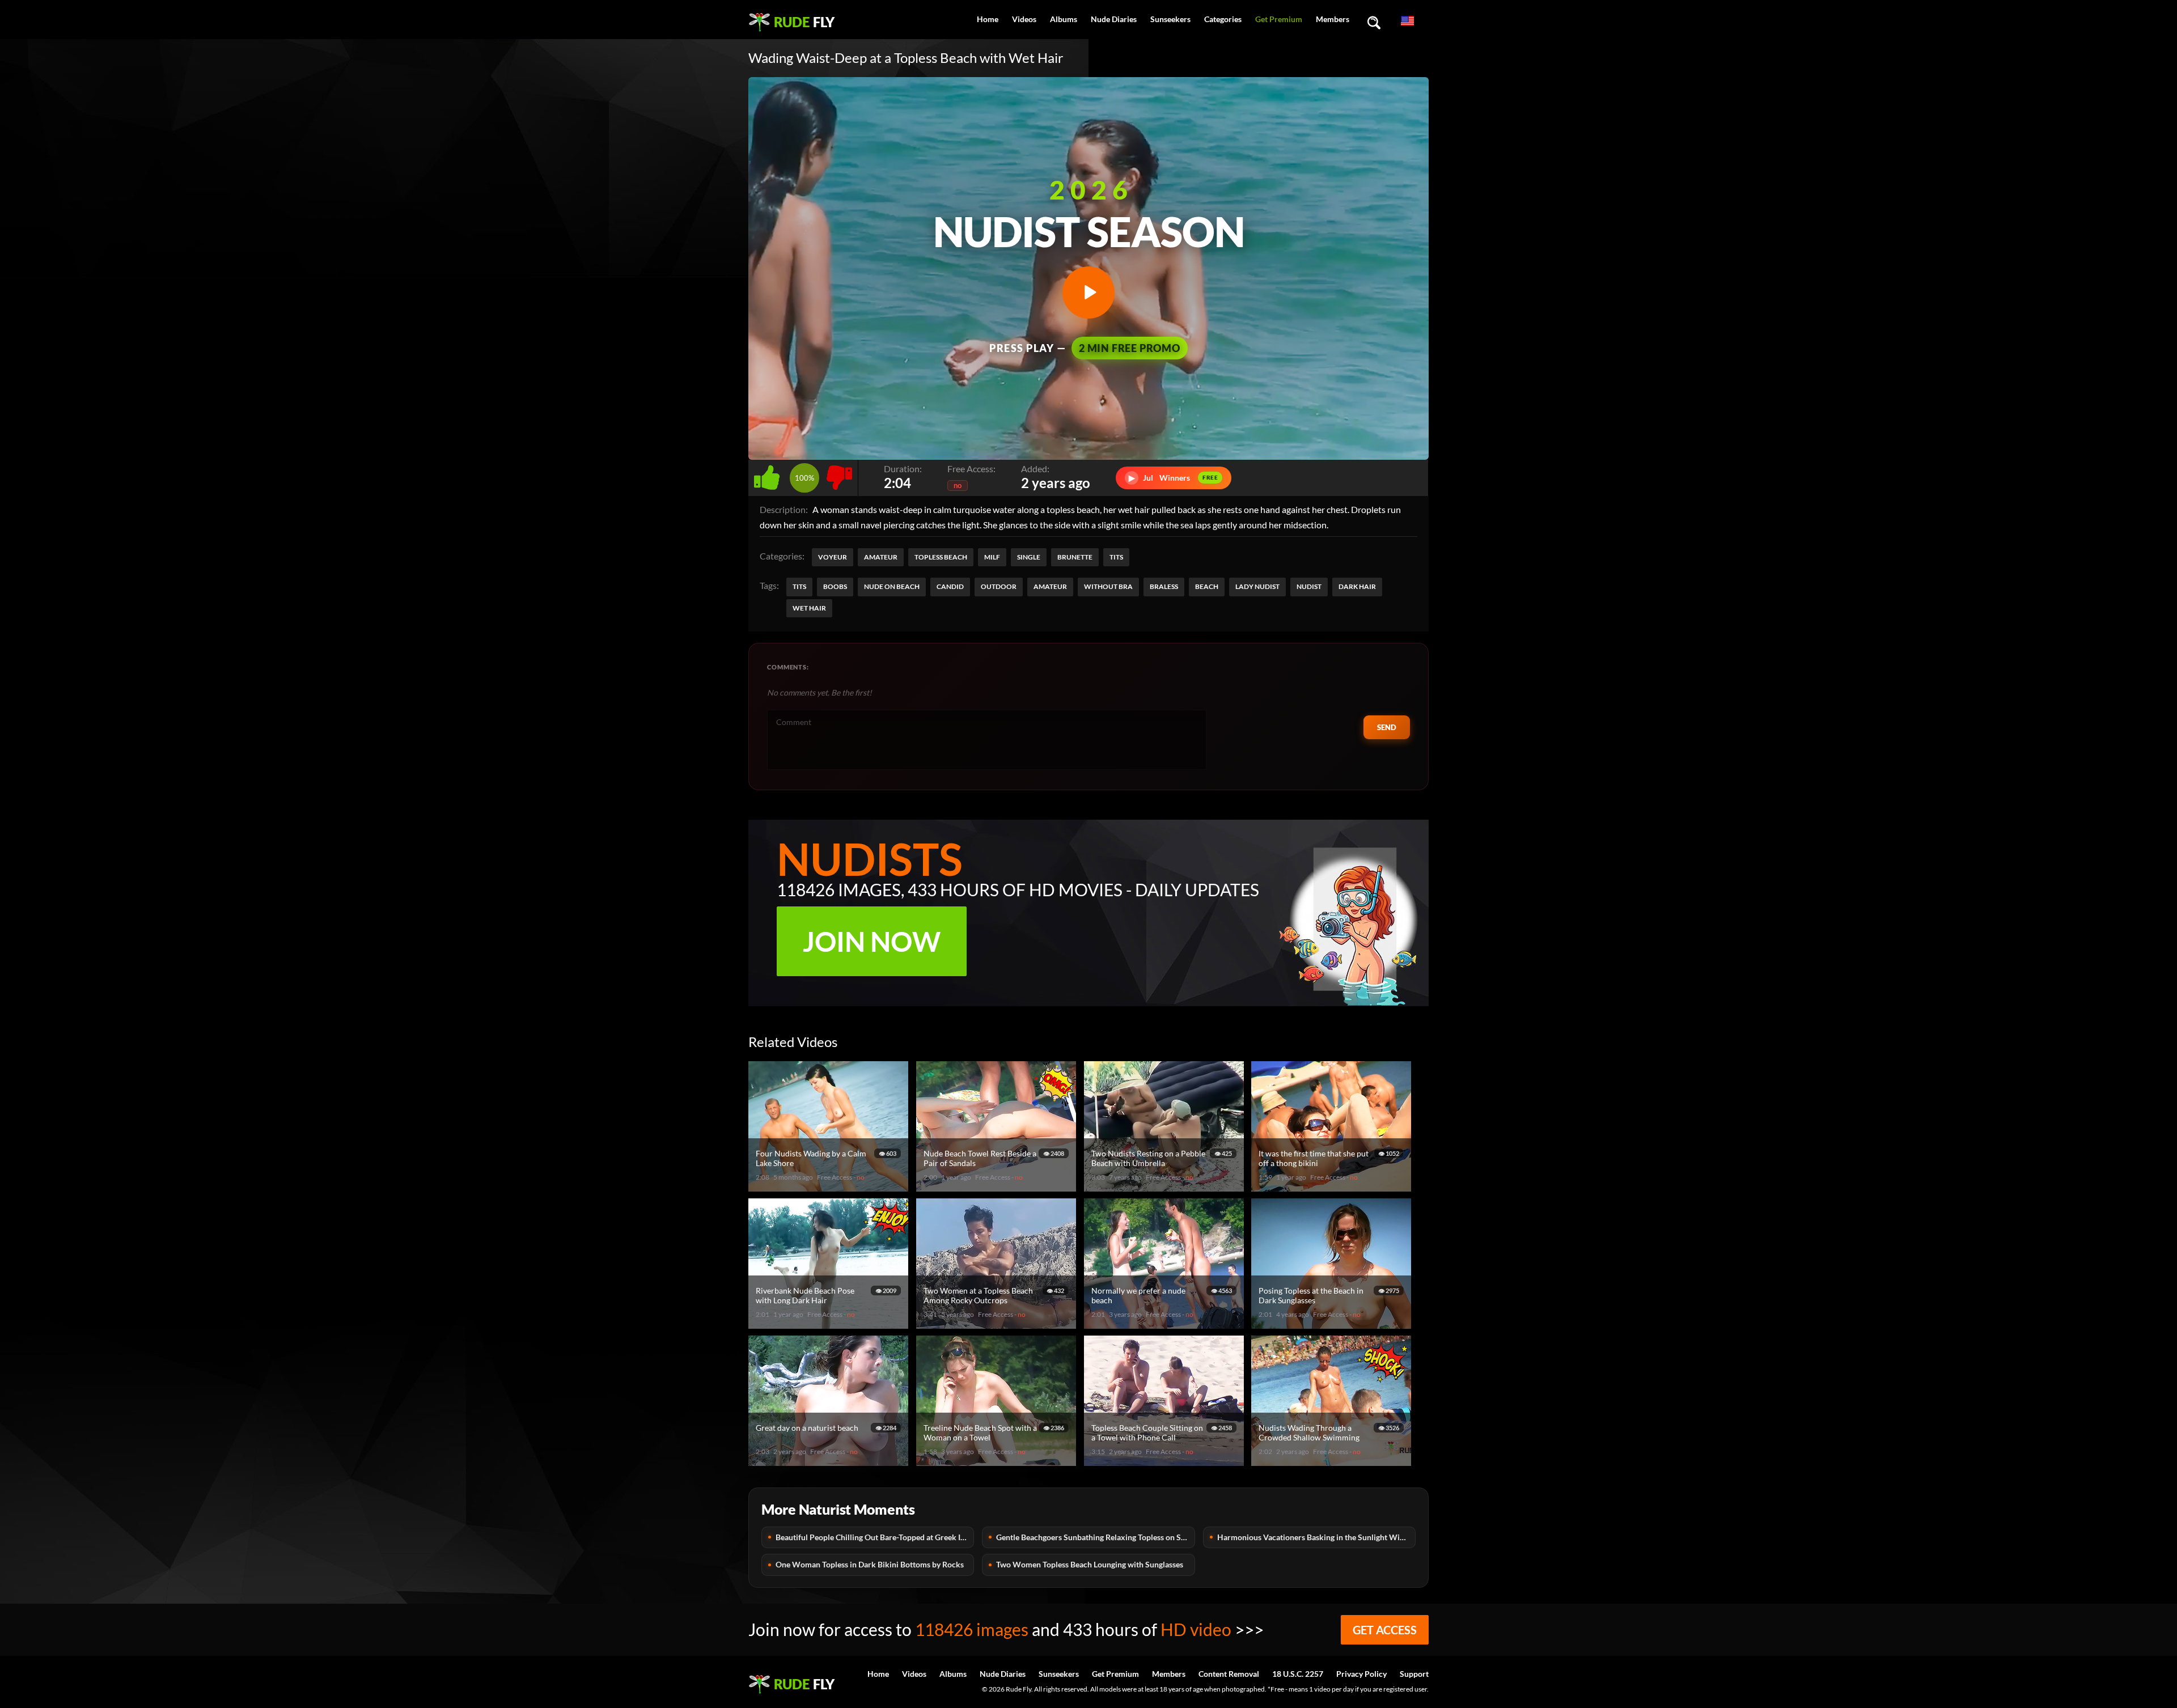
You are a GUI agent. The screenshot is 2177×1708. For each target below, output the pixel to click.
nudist (1309, 586)
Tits (1116, 557)
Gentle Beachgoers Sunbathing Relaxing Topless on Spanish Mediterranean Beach (1095, 1537)
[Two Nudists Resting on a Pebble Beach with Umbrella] (1166, 1187)
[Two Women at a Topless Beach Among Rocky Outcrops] (998, 1324)
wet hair (809, 608)
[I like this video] (769, 475)
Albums (1064, 19)
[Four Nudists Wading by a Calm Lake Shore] (830, 1187)
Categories (1223, 19)
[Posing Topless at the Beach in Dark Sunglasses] (1333, 1324)
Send (1387, 727)
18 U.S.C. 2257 (1298, 1674)
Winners (1174, 478)
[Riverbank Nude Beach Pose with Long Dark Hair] (830, 1324)
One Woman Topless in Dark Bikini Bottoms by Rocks (870, 1564)
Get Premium (1279, 19)
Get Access (1385, 1630)
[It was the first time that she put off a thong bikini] (1333, 1187)
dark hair (1357, 586)
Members (1333, 19)
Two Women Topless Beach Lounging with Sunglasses (1090, 1564)
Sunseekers (1170, 19)
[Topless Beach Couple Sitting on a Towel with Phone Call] (1166, 1461)
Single (1029, 557)
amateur (1050, 586)
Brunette (1075, 557)
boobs (835, 586)
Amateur (881, 557)
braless (1164, 586)
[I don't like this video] (839, 475)
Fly (804, 22)
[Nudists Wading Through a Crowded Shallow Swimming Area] (1333, 1461)
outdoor (999, 586)
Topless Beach (941, 557)
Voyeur (833, 557)
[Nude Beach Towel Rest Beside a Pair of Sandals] (998, 1187)
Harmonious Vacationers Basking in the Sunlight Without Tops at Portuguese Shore (1316, 1537)
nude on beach (892, 586)
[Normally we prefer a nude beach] (1166, 1324)
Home (988, 19)
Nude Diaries (1114, 19)
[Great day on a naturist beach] (830, 1461)
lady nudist (1257, 586)
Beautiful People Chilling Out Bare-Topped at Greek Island (875, 1537)
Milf (992, 557)
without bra (1108, 586)
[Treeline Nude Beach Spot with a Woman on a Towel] (998, 1461)
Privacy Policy (1361, 1674)
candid (950, 586)
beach (1207, 586)
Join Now (872, 941)
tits (799, 586)
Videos (1024, 19)
